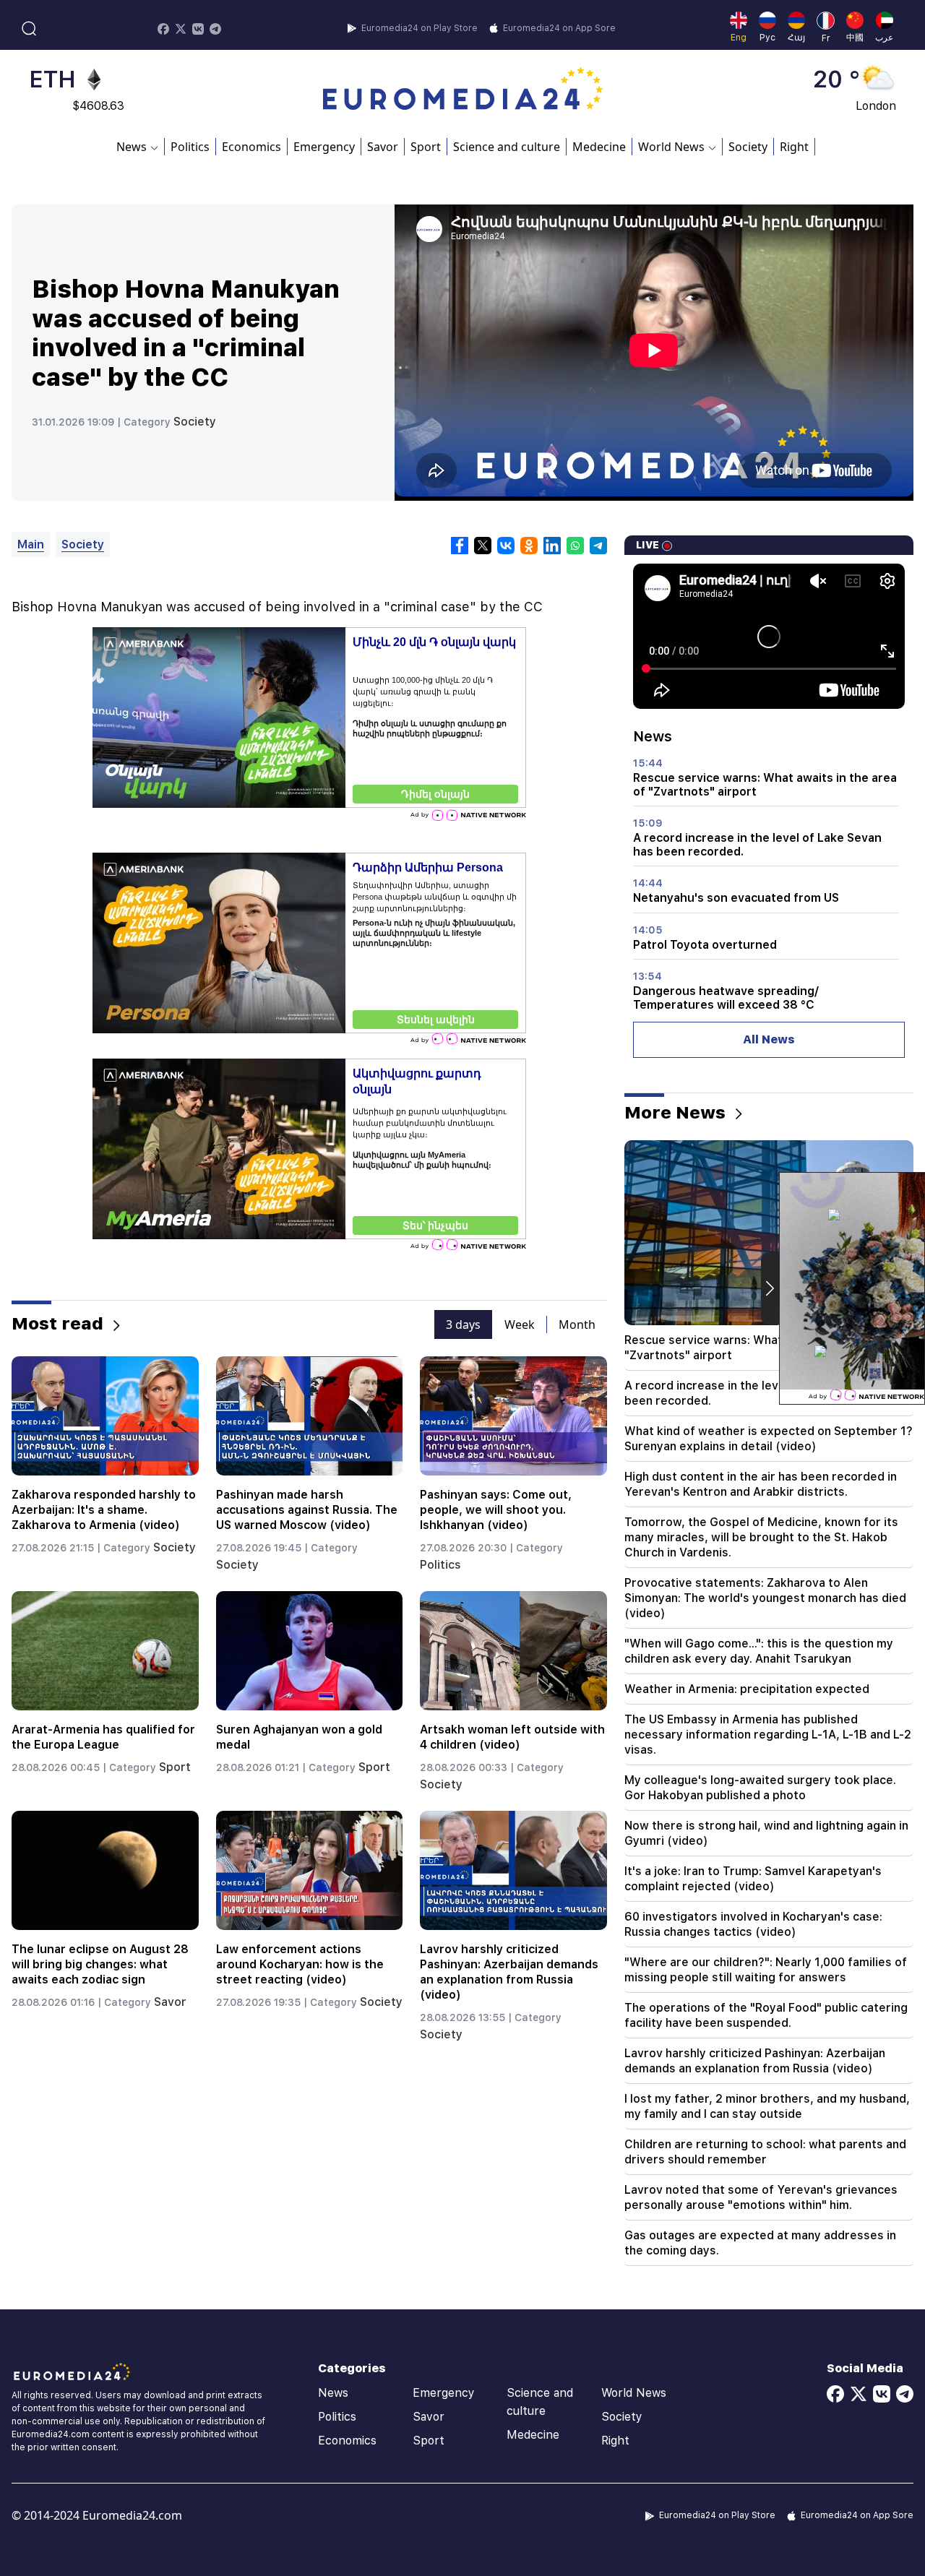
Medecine (599, 147)
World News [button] (671, 147)
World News (634, 2393)
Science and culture (507, 147)
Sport (426, 147)
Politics (190, 147)
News (333, 2393)
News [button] (132, 147)
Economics (251, 147)
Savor (383, 147)
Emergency (324, 147)
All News (769, 1039)
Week (520, 1324)
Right (794, 147)
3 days (463, 1324)
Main (31, 544)
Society (748, 147)
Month (577, 1324)
